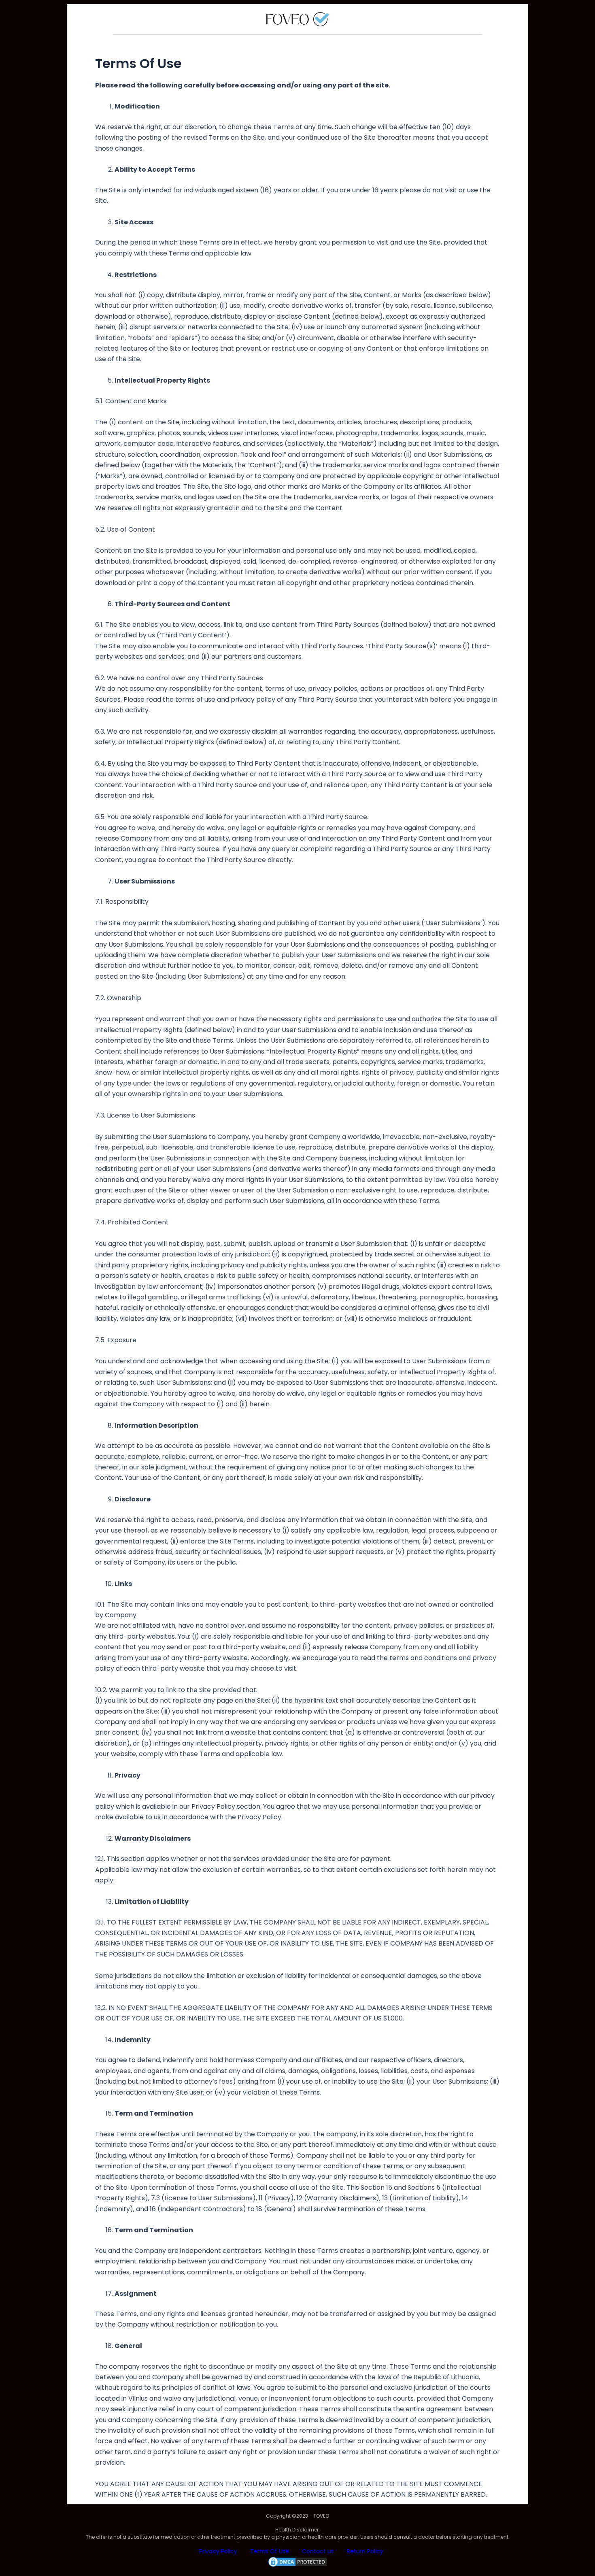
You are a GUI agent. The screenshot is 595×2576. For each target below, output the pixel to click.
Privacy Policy (218, 2551)
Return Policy (365, 2551)
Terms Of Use (270, 2551)
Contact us (318, 2551)
